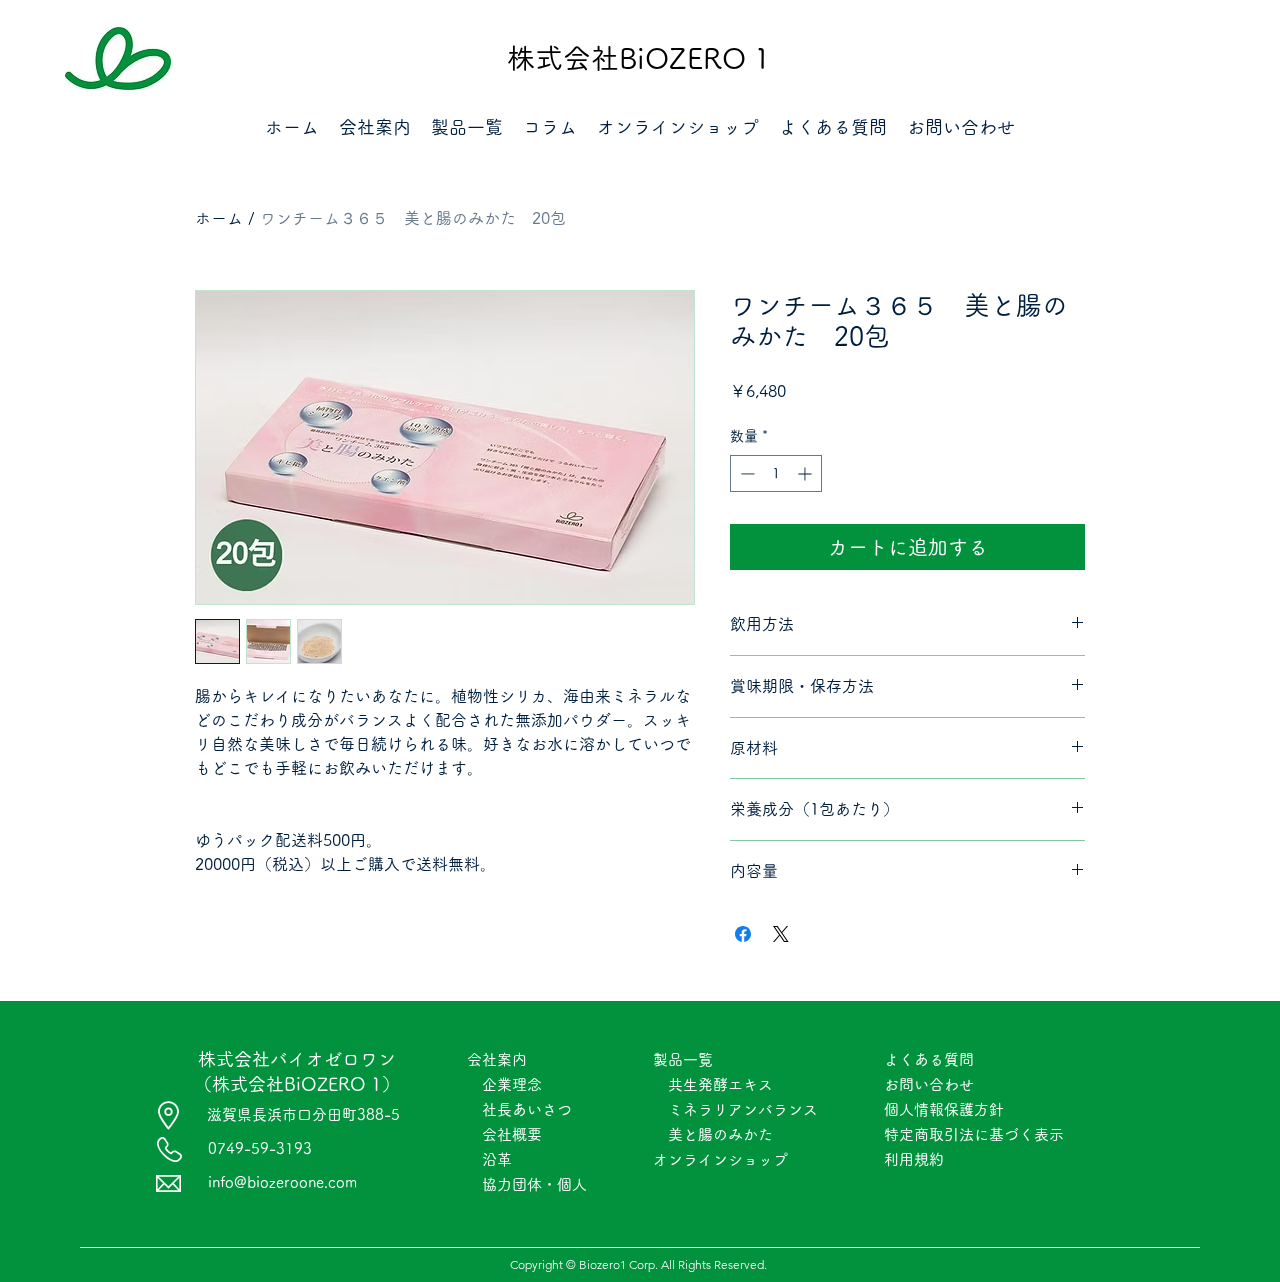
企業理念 (512, 1084)
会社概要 (512, 1134)
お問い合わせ (929, 1084)
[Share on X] (781, 934)
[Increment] (806, 473)
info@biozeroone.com (282, 1182)
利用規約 (914, 1159)
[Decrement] (745, 473)
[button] (375, 126)
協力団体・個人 (534, 1184)
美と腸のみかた (720, 1134)
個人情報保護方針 (944, 1109)
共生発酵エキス (713, 1084)
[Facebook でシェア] (743, 934)
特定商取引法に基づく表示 (981, 1134)
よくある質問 (929, 1059)
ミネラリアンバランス (743, 1109)
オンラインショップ (728, 1159)
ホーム (219, 218)
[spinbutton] (776, 473)
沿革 (497, 1159)
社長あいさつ (527, 1109)
